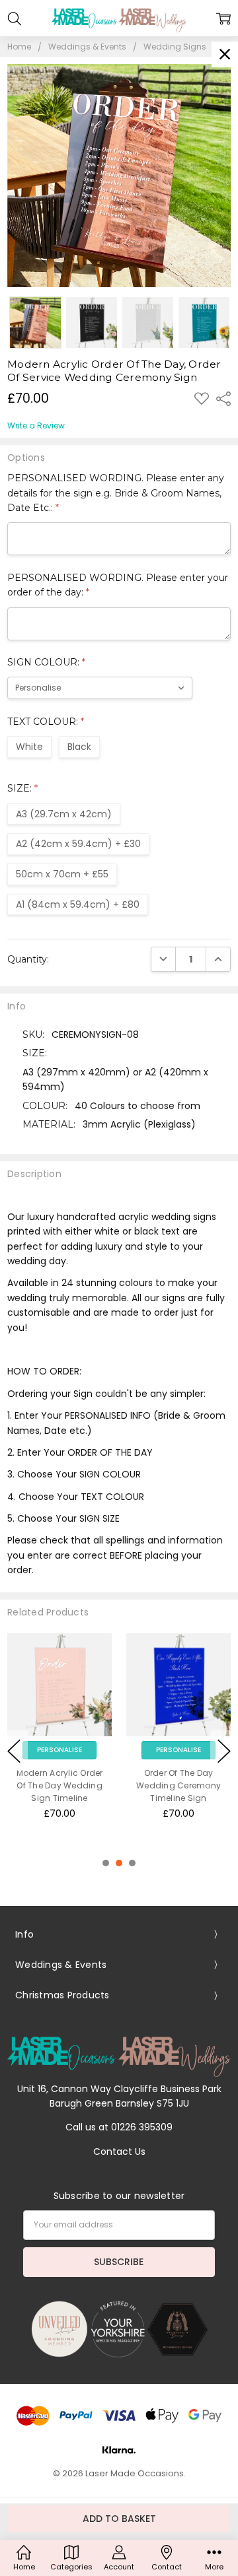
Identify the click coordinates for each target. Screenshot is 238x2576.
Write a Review (36, 426)
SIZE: (22, 788)
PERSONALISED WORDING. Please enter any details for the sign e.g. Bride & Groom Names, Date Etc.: (116, 493)
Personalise (59, 1750)
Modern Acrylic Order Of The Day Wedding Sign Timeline (60, 1785)
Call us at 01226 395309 (119, 2127)
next (224, 1751)
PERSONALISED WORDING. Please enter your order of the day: (118, 585)
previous (14, 1751)
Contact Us (119, 2152)
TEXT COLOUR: (46, 722)
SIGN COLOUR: (46, 662)
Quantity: (28, 959)
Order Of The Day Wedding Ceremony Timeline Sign (178, 1785)
